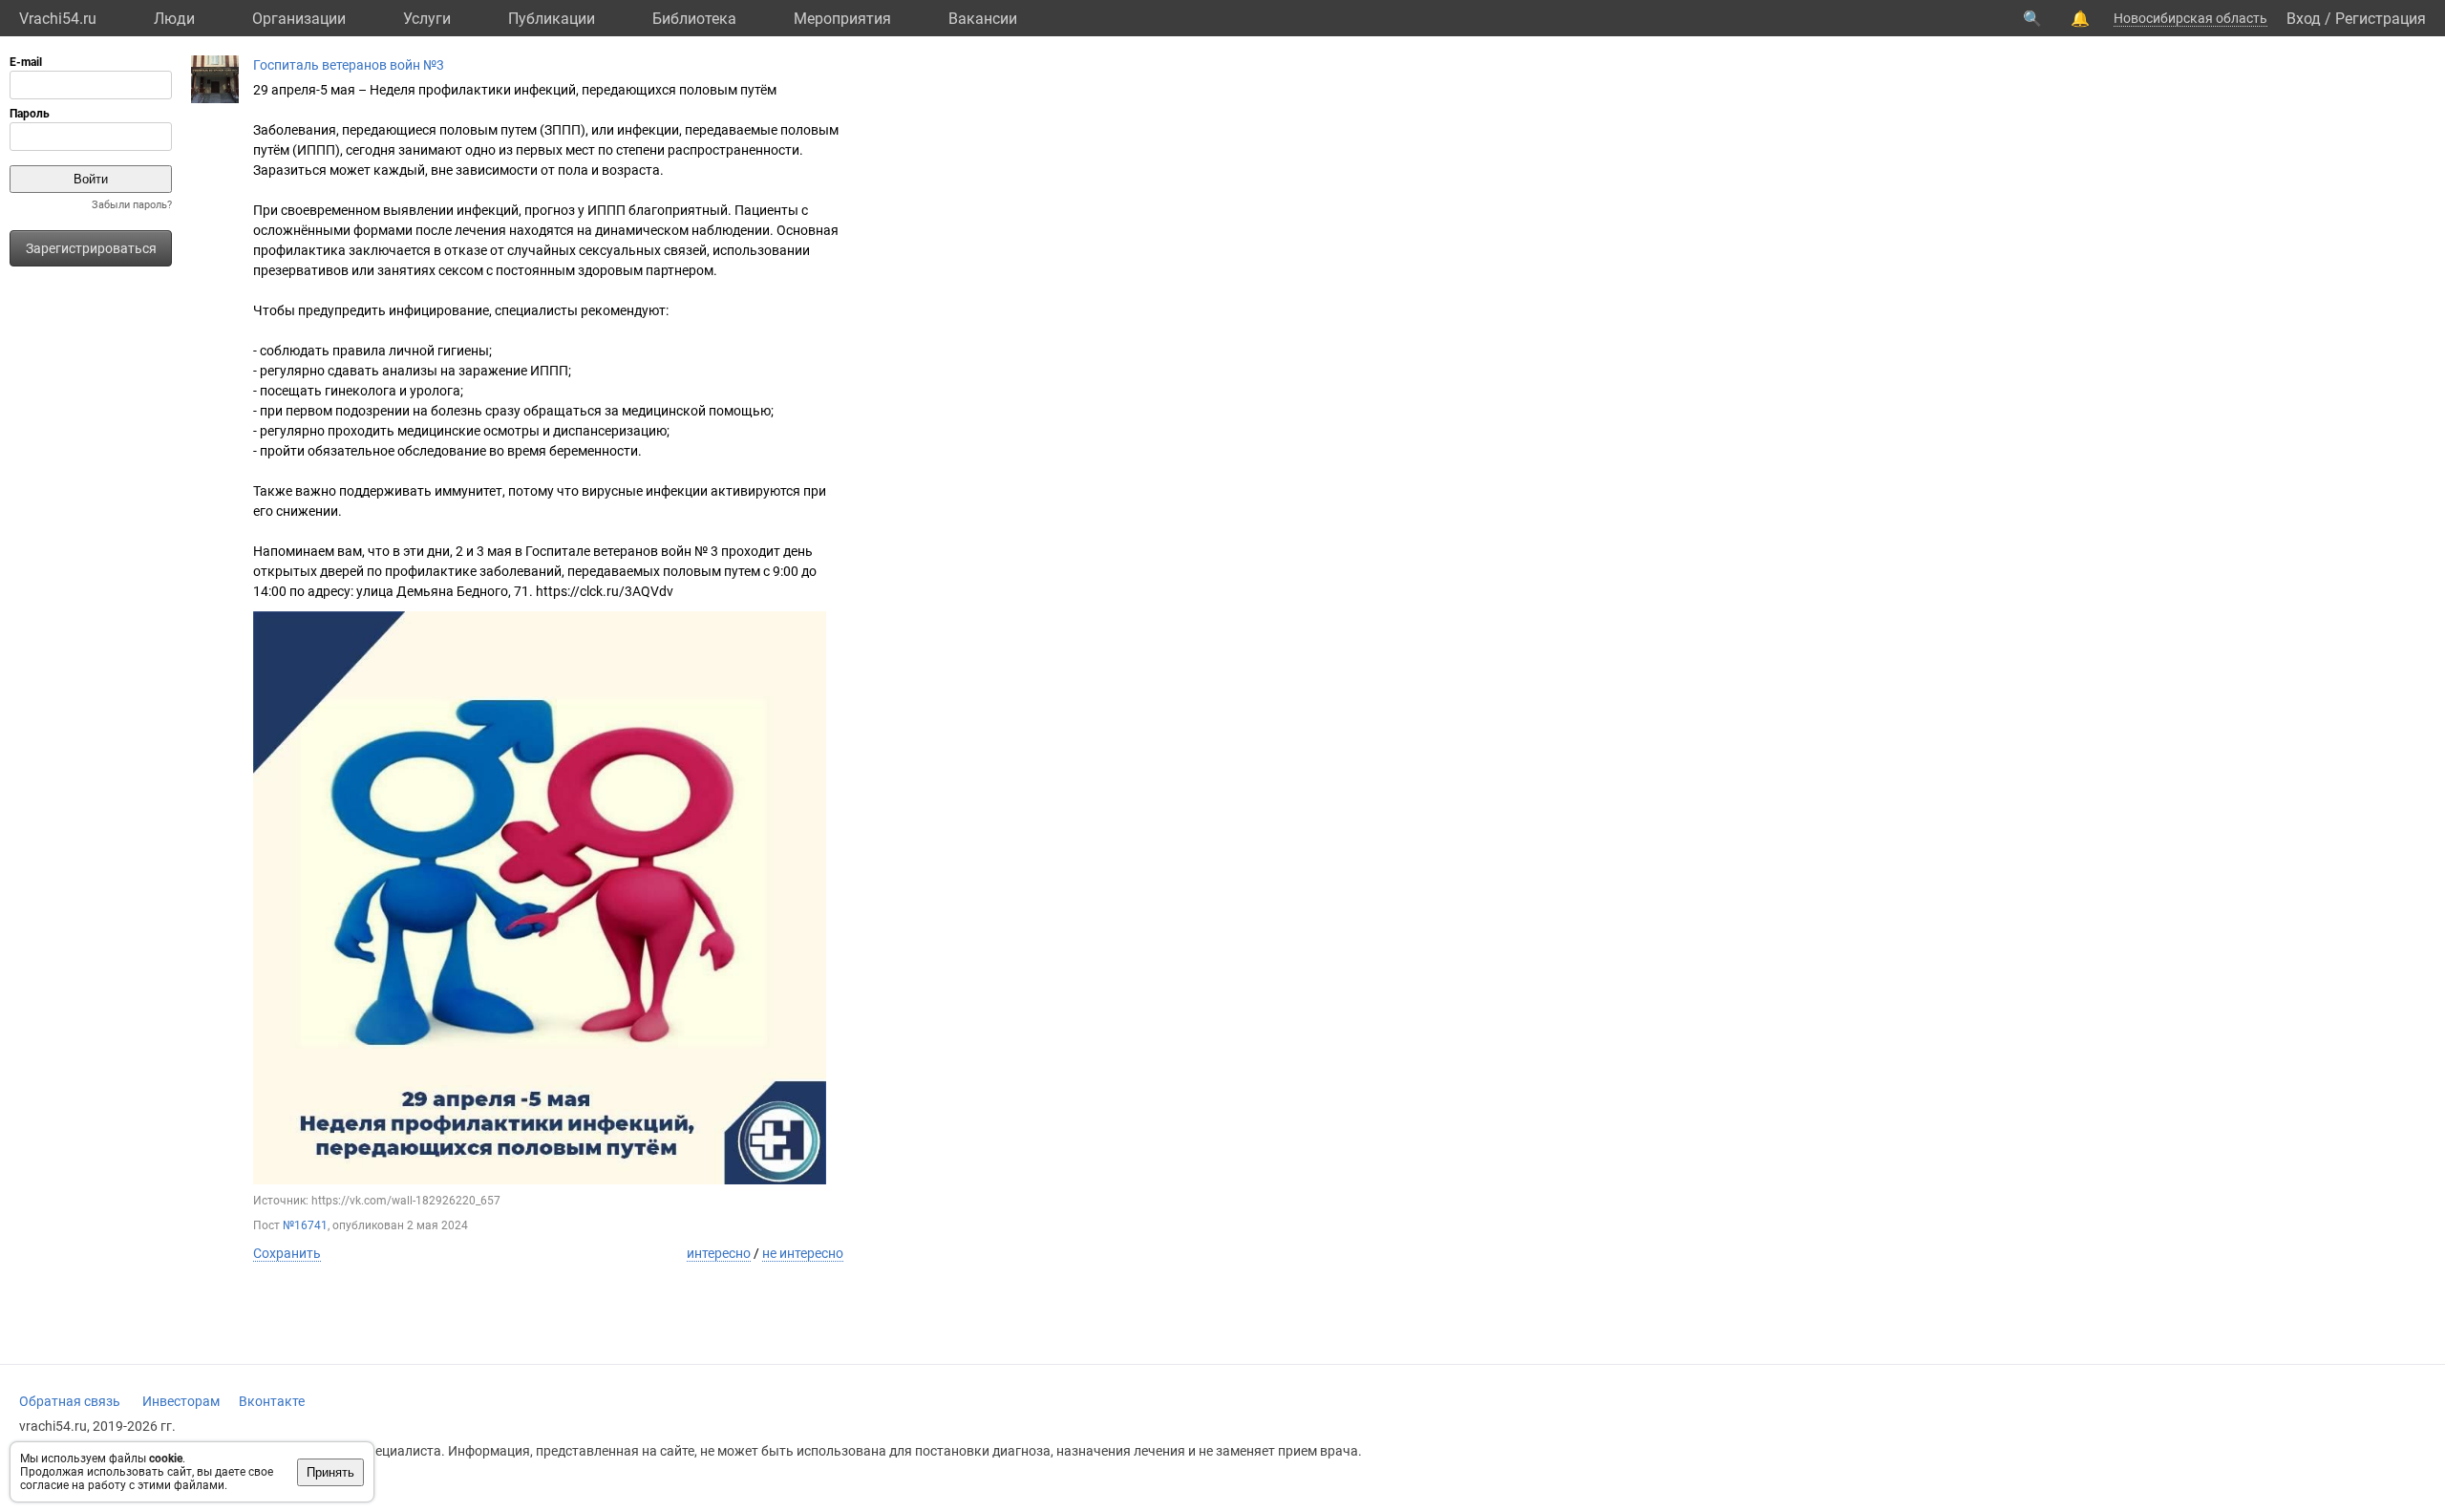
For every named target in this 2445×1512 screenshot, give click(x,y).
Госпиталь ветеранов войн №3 (349, 65)
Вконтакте (272, 1401)
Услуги (427, 19)
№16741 (305, 1225)
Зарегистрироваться (91, 248)
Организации (299, 19)
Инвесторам (181, 1401)
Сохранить (287, 1253)
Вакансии (983, 19)
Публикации (552, 19)
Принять (330, 1472)
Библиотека (694, 19)
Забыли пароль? (132, 205)
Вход (2304, 19)
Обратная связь (70, 1401)
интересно (719, 1253)
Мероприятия (842, 19)
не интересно (803, 1253)
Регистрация (2381, 19)
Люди (174, 19)
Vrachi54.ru (58, 19)
